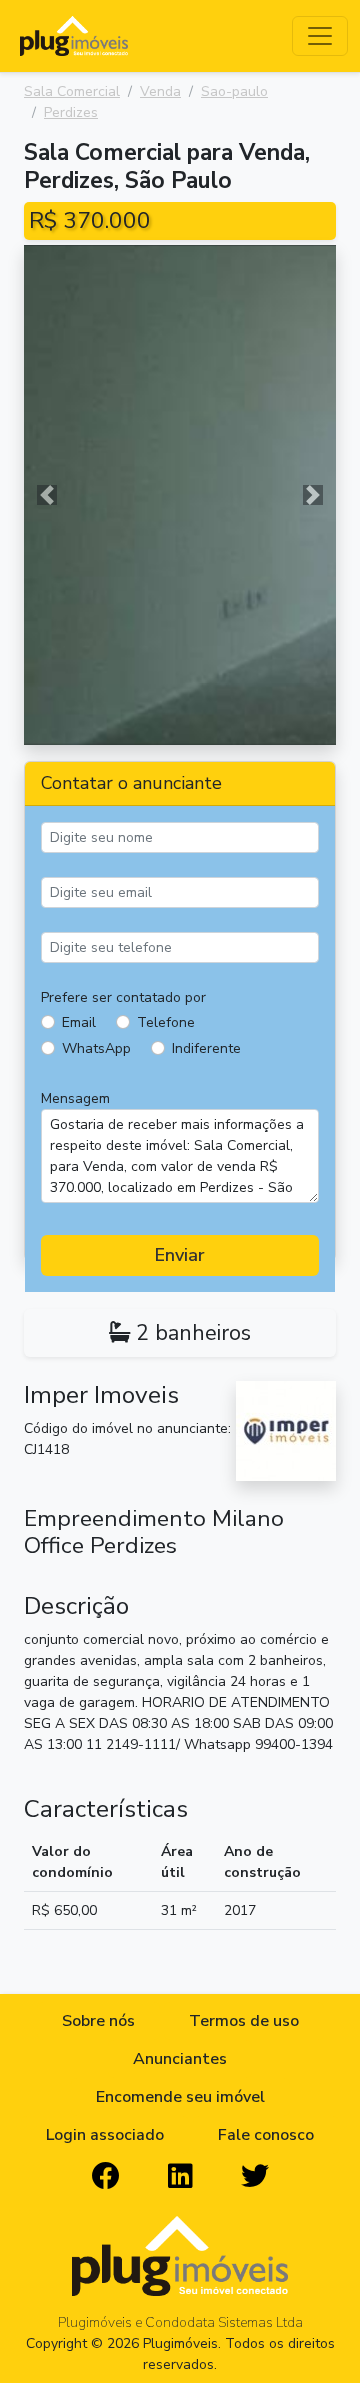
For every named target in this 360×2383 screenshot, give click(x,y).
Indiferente (206, 1048)
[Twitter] (255, 2177)
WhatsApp (96, 1048)
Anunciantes (180, 2059)
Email (79, 1022)
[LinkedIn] (180, 2177)
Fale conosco (266, 2135)
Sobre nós (98, 2021)
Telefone (166, 1022)
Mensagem (75, 1098)
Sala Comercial (72, 91)
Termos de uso (244, 2021)
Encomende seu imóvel (180, 2097)
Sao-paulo (234, 91)
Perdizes (71, 112)
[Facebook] (106, 2177)
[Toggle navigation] (320, 36)
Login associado (105, 2135)
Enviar (180, 1255)
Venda (160, 91)
